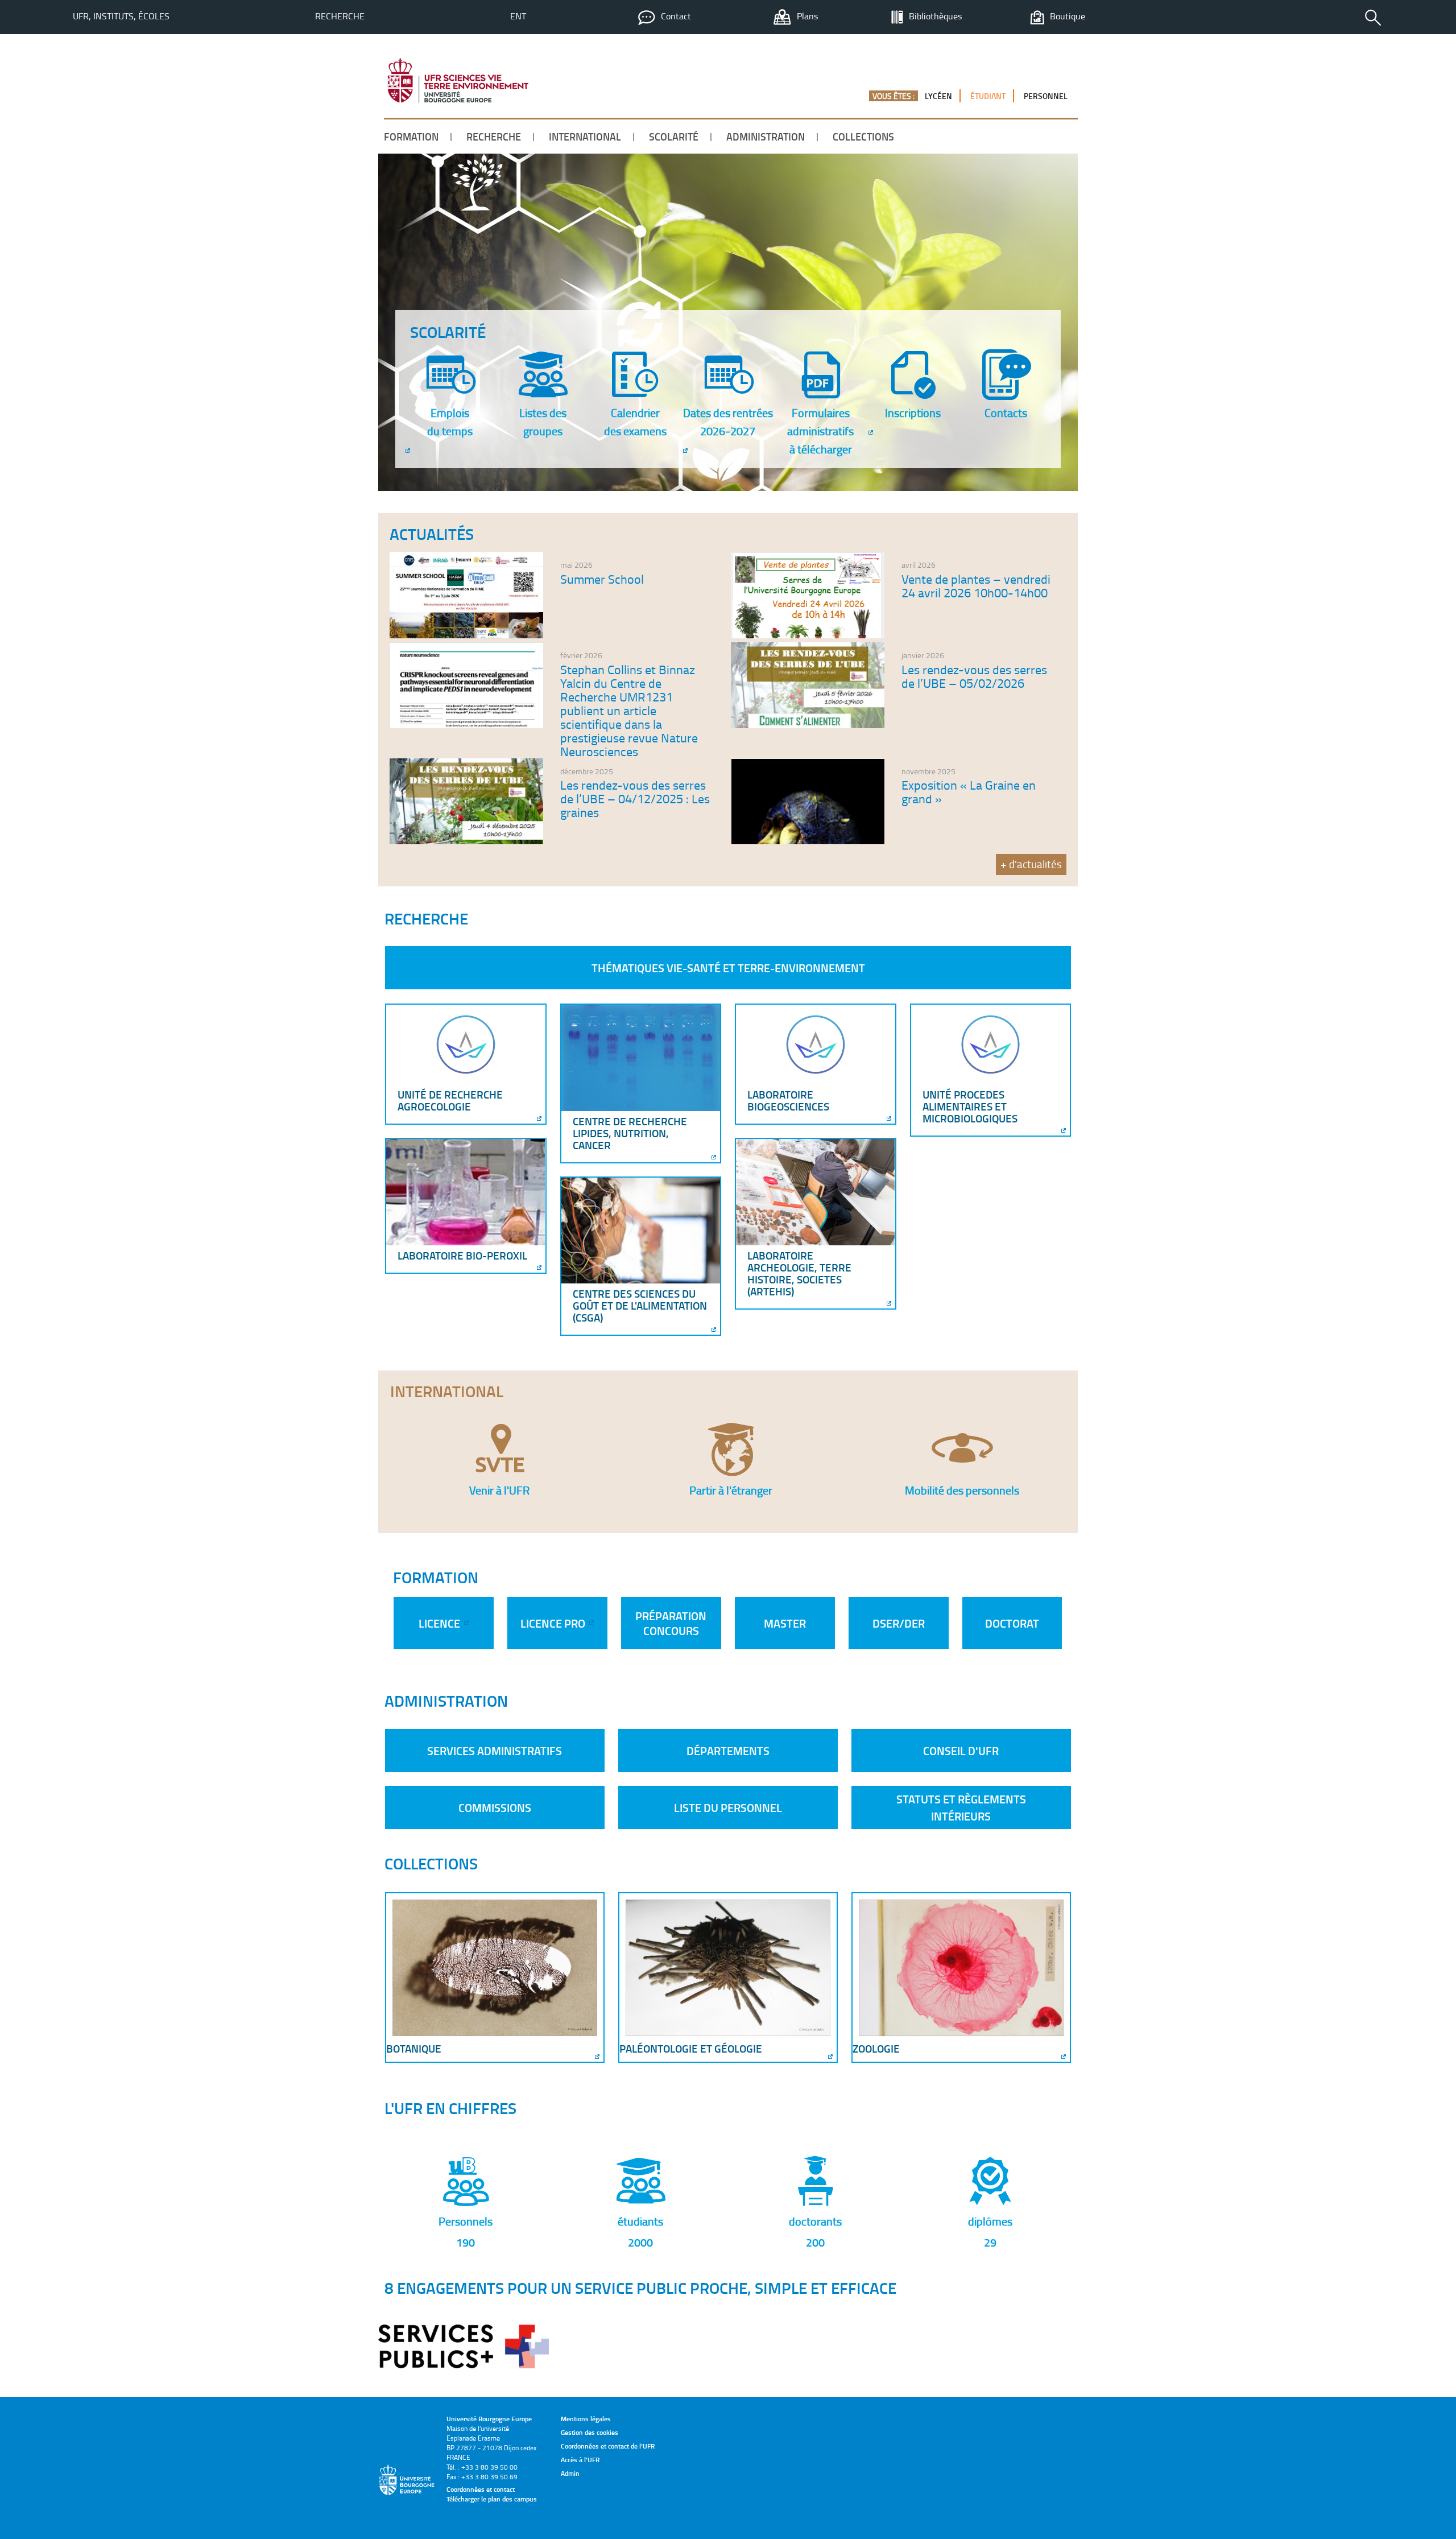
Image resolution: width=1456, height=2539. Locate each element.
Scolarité (674, 137)
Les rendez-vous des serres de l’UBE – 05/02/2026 (974, 676)
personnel (1046, 96)
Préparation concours (671, 1623)
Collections (863, 137)
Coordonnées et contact (481, 2489)
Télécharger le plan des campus (492, 2499)
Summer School (602, 579)
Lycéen (938, 96)
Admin (570, 2473)
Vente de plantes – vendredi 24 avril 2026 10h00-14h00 (976, 586)
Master (785, 1623)
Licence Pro (554, 1623)
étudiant (988, 96)
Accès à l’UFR (580, 2460)
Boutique (1068, 16)
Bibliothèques (935, 16)
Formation (411, 137)
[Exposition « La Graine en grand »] (808, 841)
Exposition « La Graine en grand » (969, 792)
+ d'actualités (1031, 864)
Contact (676, 16)
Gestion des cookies (590, 2432)
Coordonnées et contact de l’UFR (608, 2446)
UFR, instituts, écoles (121, 16)
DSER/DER (899, 1623)
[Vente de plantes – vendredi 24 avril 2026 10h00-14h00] (808, 635)
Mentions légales (586, 2419)
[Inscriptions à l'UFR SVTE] (870, 434)
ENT (518, 16)
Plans (807, 16)
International (585, 137)
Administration (766, 137)
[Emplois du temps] (407, 452)
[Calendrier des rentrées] (684, 452)
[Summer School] (466, 635)
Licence (440, 1623)
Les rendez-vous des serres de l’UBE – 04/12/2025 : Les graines (635, 798)
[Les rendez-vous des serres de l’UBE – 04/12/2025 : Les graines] (466, 841)
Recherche (340, 16)
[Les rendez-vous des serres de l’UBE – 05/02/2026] (808, 725)
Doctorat (1012, 1623)
